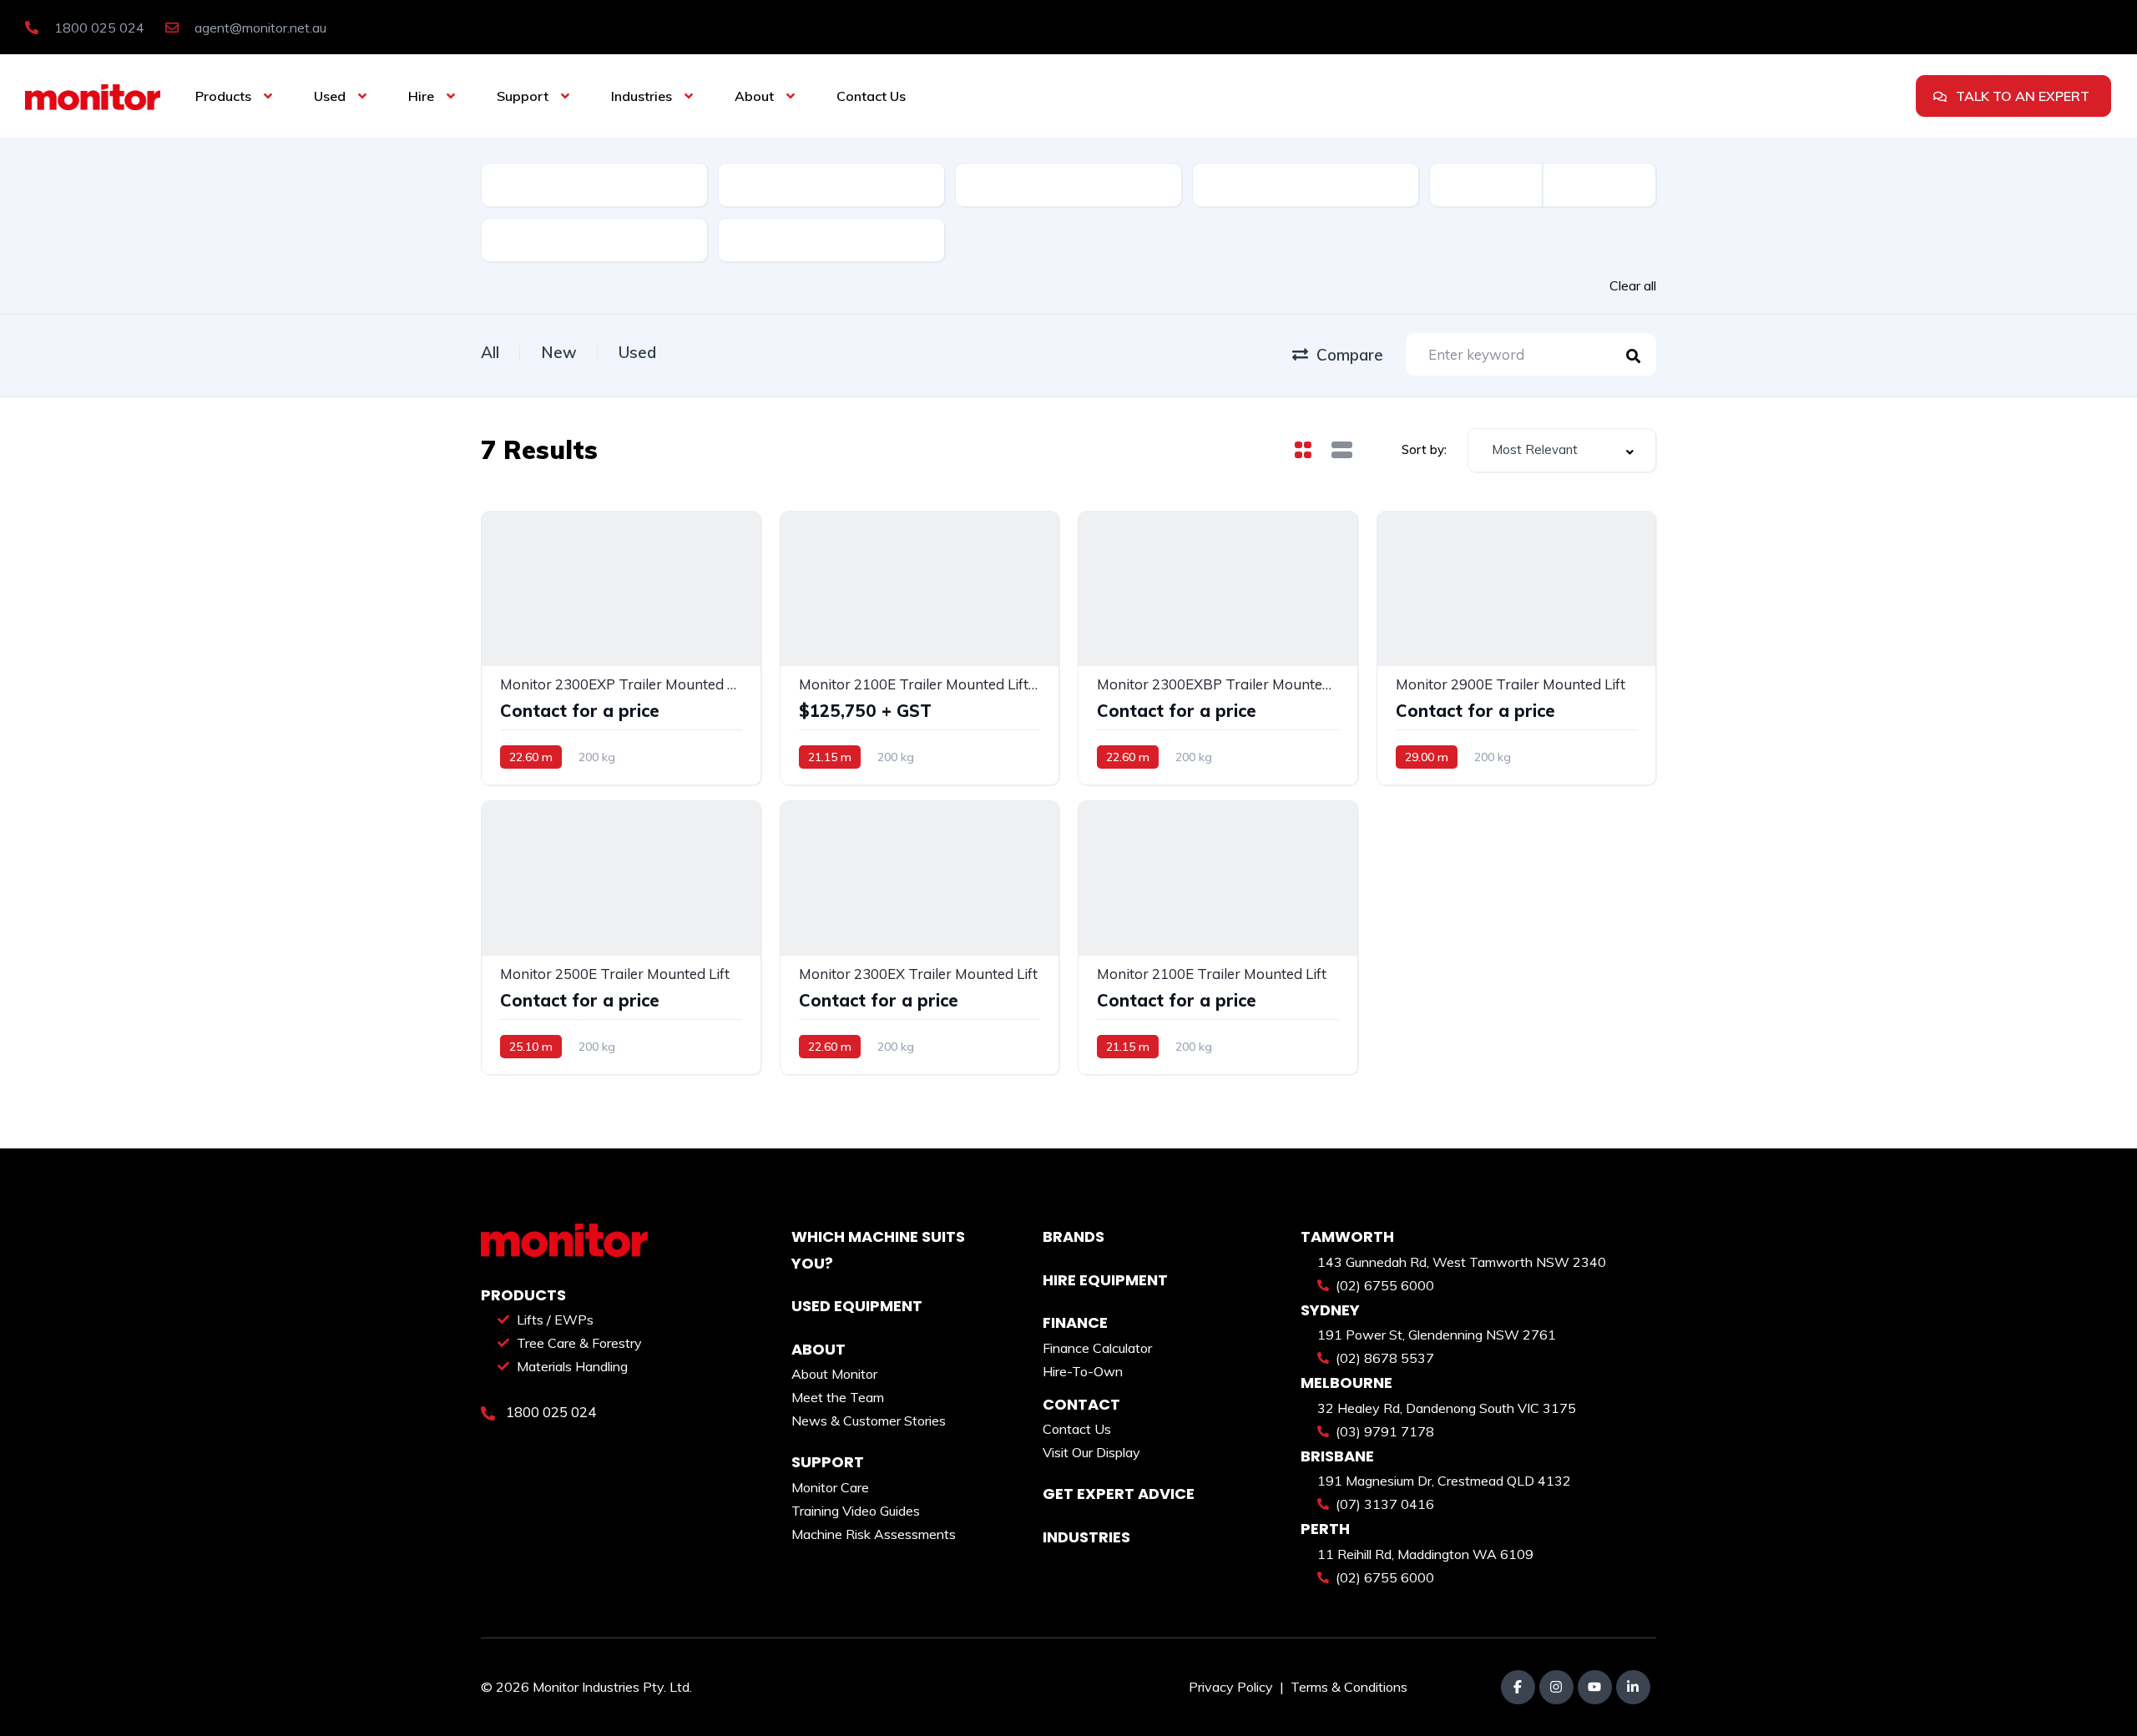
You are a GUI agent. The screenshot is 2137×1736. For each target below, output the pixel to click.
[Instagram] (1556, 1687)
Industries (642, 96)
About (754, 96)
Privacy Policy (1233, 1687)
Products (223, 96)
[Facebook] (1518, 1687)
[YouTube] (1595, 1687)
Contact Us (871, 96)
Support (523, 96)
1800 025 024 (98, 28)
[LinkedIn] (1633, 1687)
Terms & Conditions (1349, 1687)
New (559, 352)
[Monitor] (93, 96)
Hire (421, 96)
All (490, 352)
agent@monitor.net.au (259, 28)
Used (330, 96)
